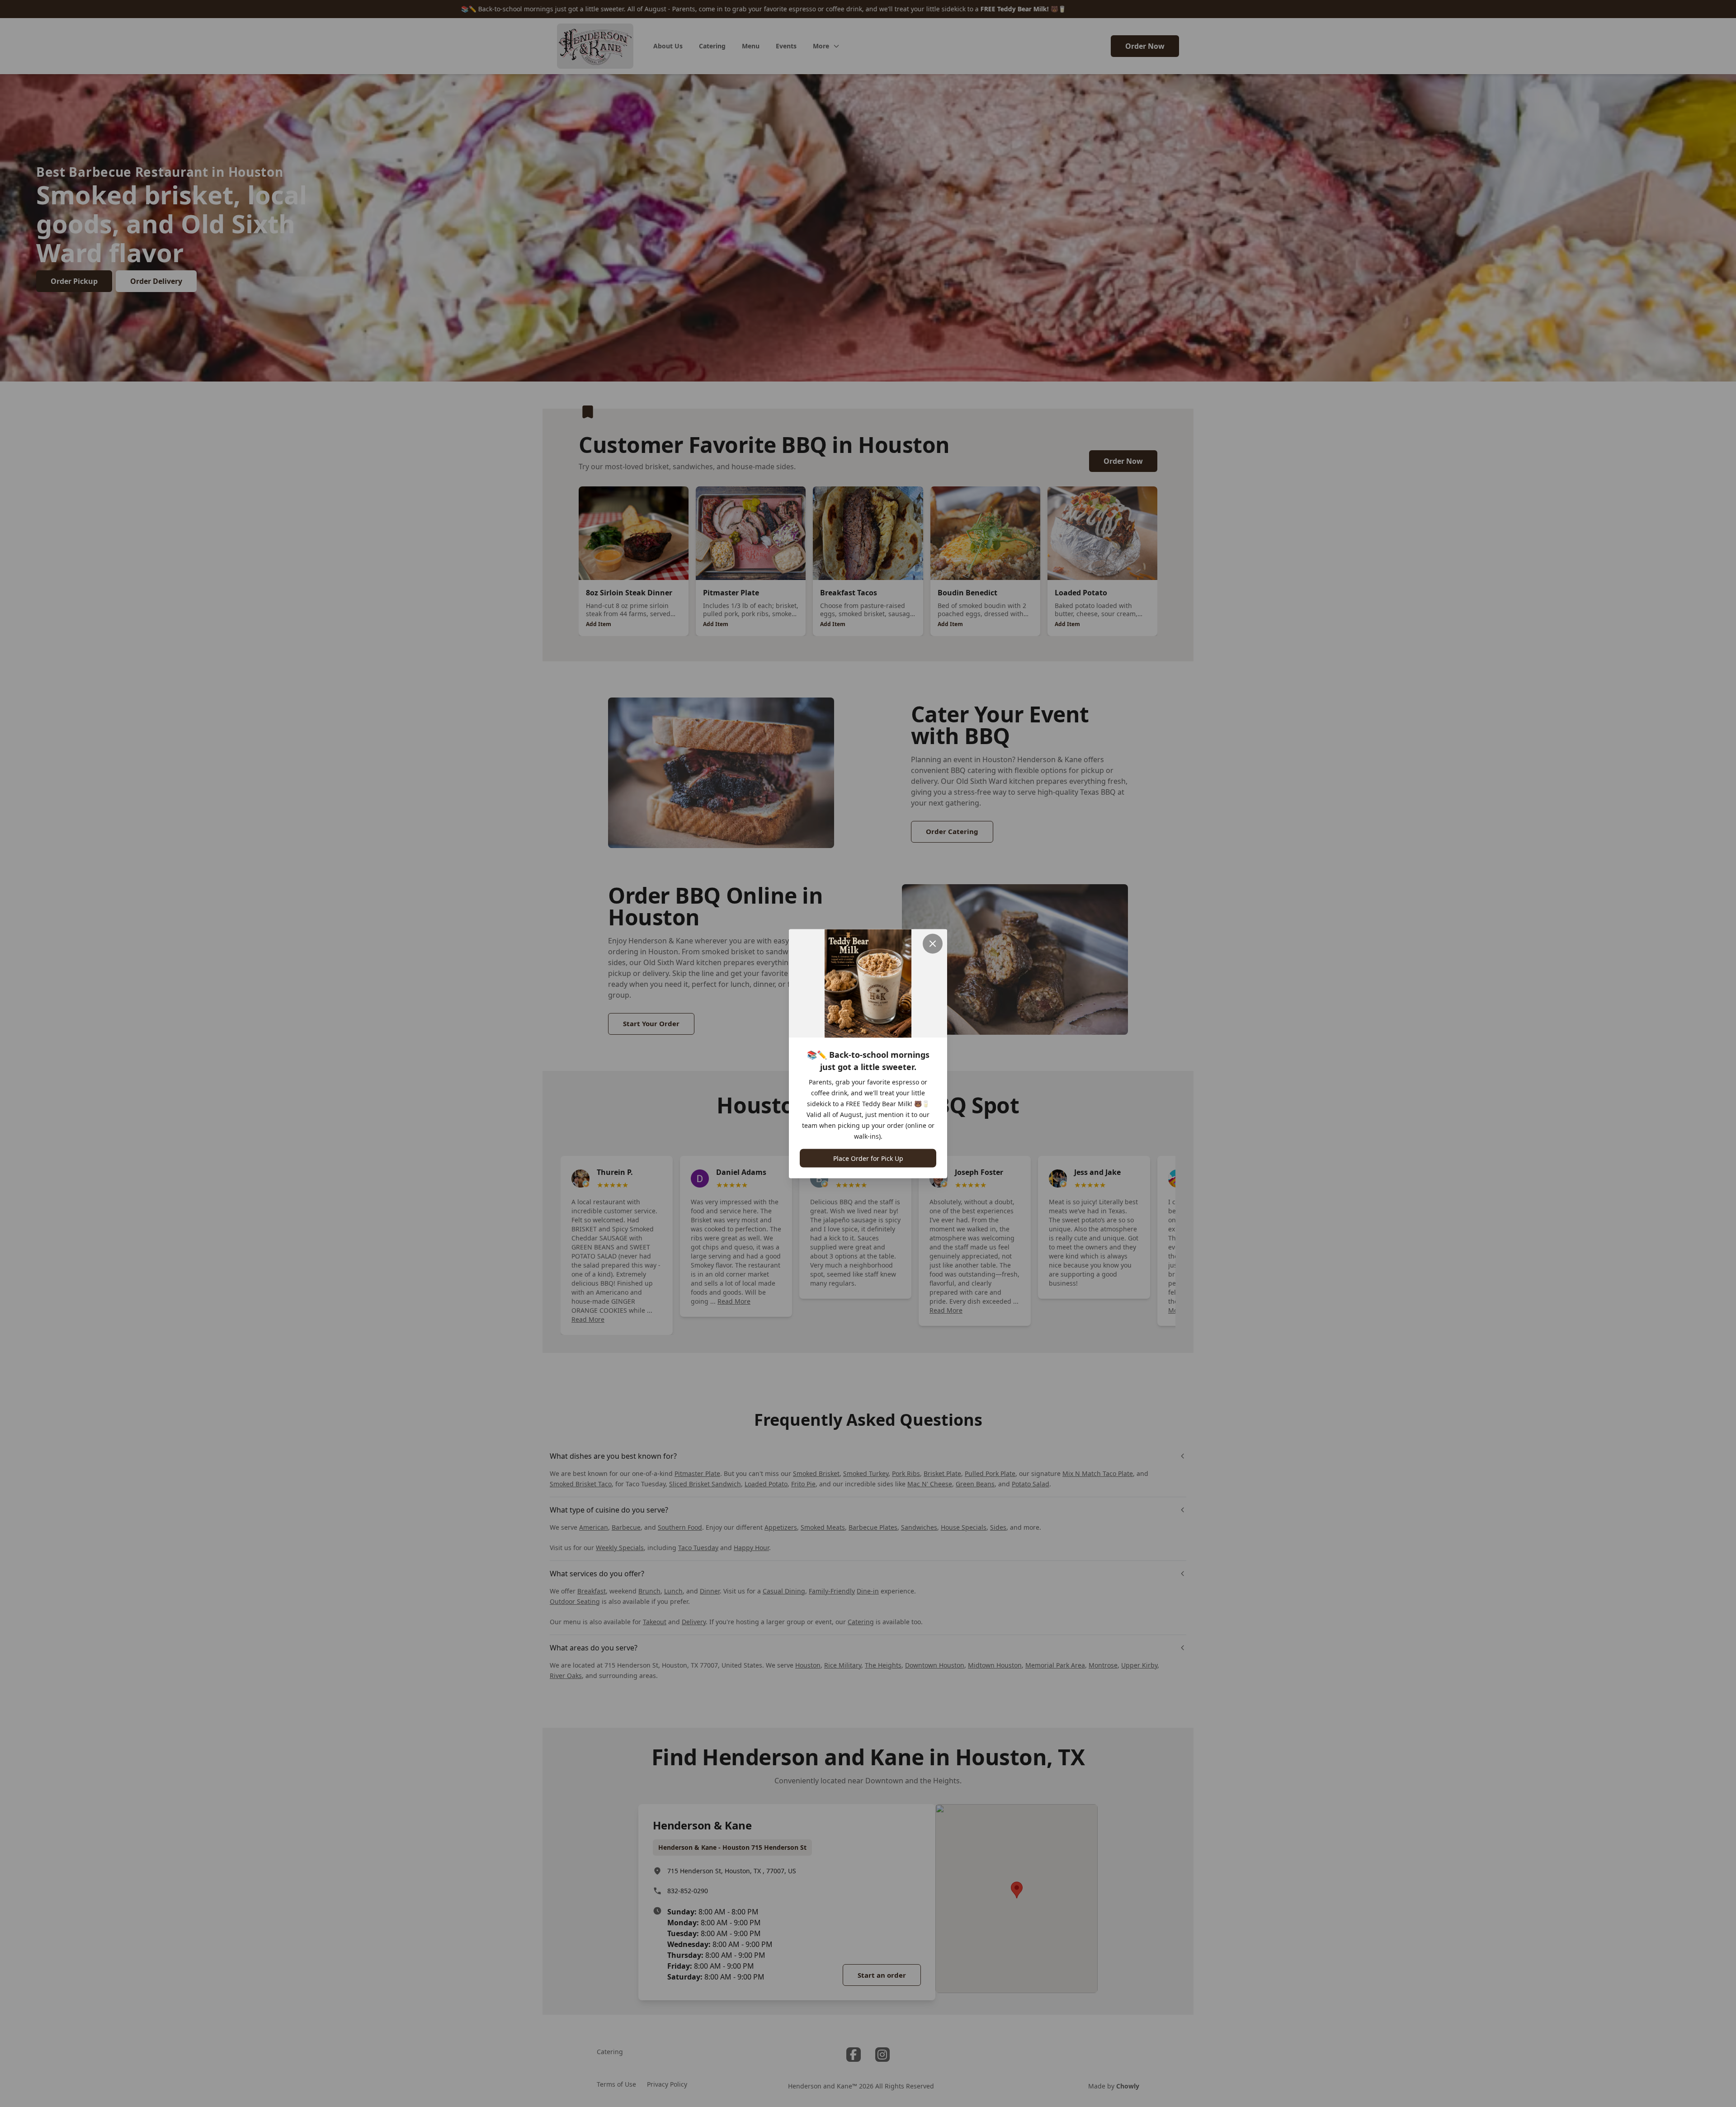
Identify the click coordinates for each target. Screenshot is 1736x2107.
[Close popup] (933, 943)
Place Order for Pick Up (868, 1158)
